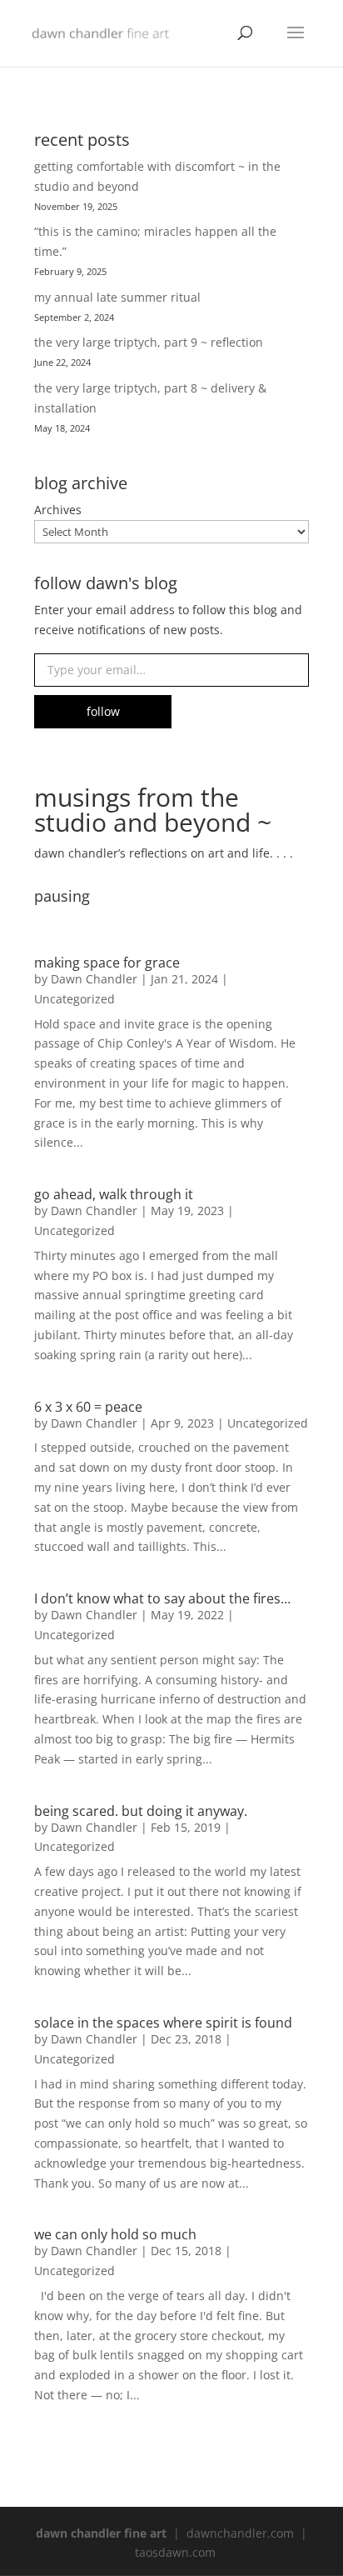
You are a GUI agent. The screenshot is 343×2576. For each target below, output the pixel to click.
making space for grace (107, 963)
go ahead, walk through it (114, 1194)
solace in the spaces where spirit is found (163, 2023)
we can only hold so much (115, 2234)
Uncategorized (75, 999)
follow (103, 711)
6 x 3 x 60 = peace (88, 1407)
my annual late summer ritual (117, 297)
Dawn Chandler (94, 979)
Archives (58, 510)
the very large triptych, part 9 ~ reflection (149, 342)
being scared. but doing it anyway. (141, 1811)
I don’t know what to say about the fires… (162, 1598)
